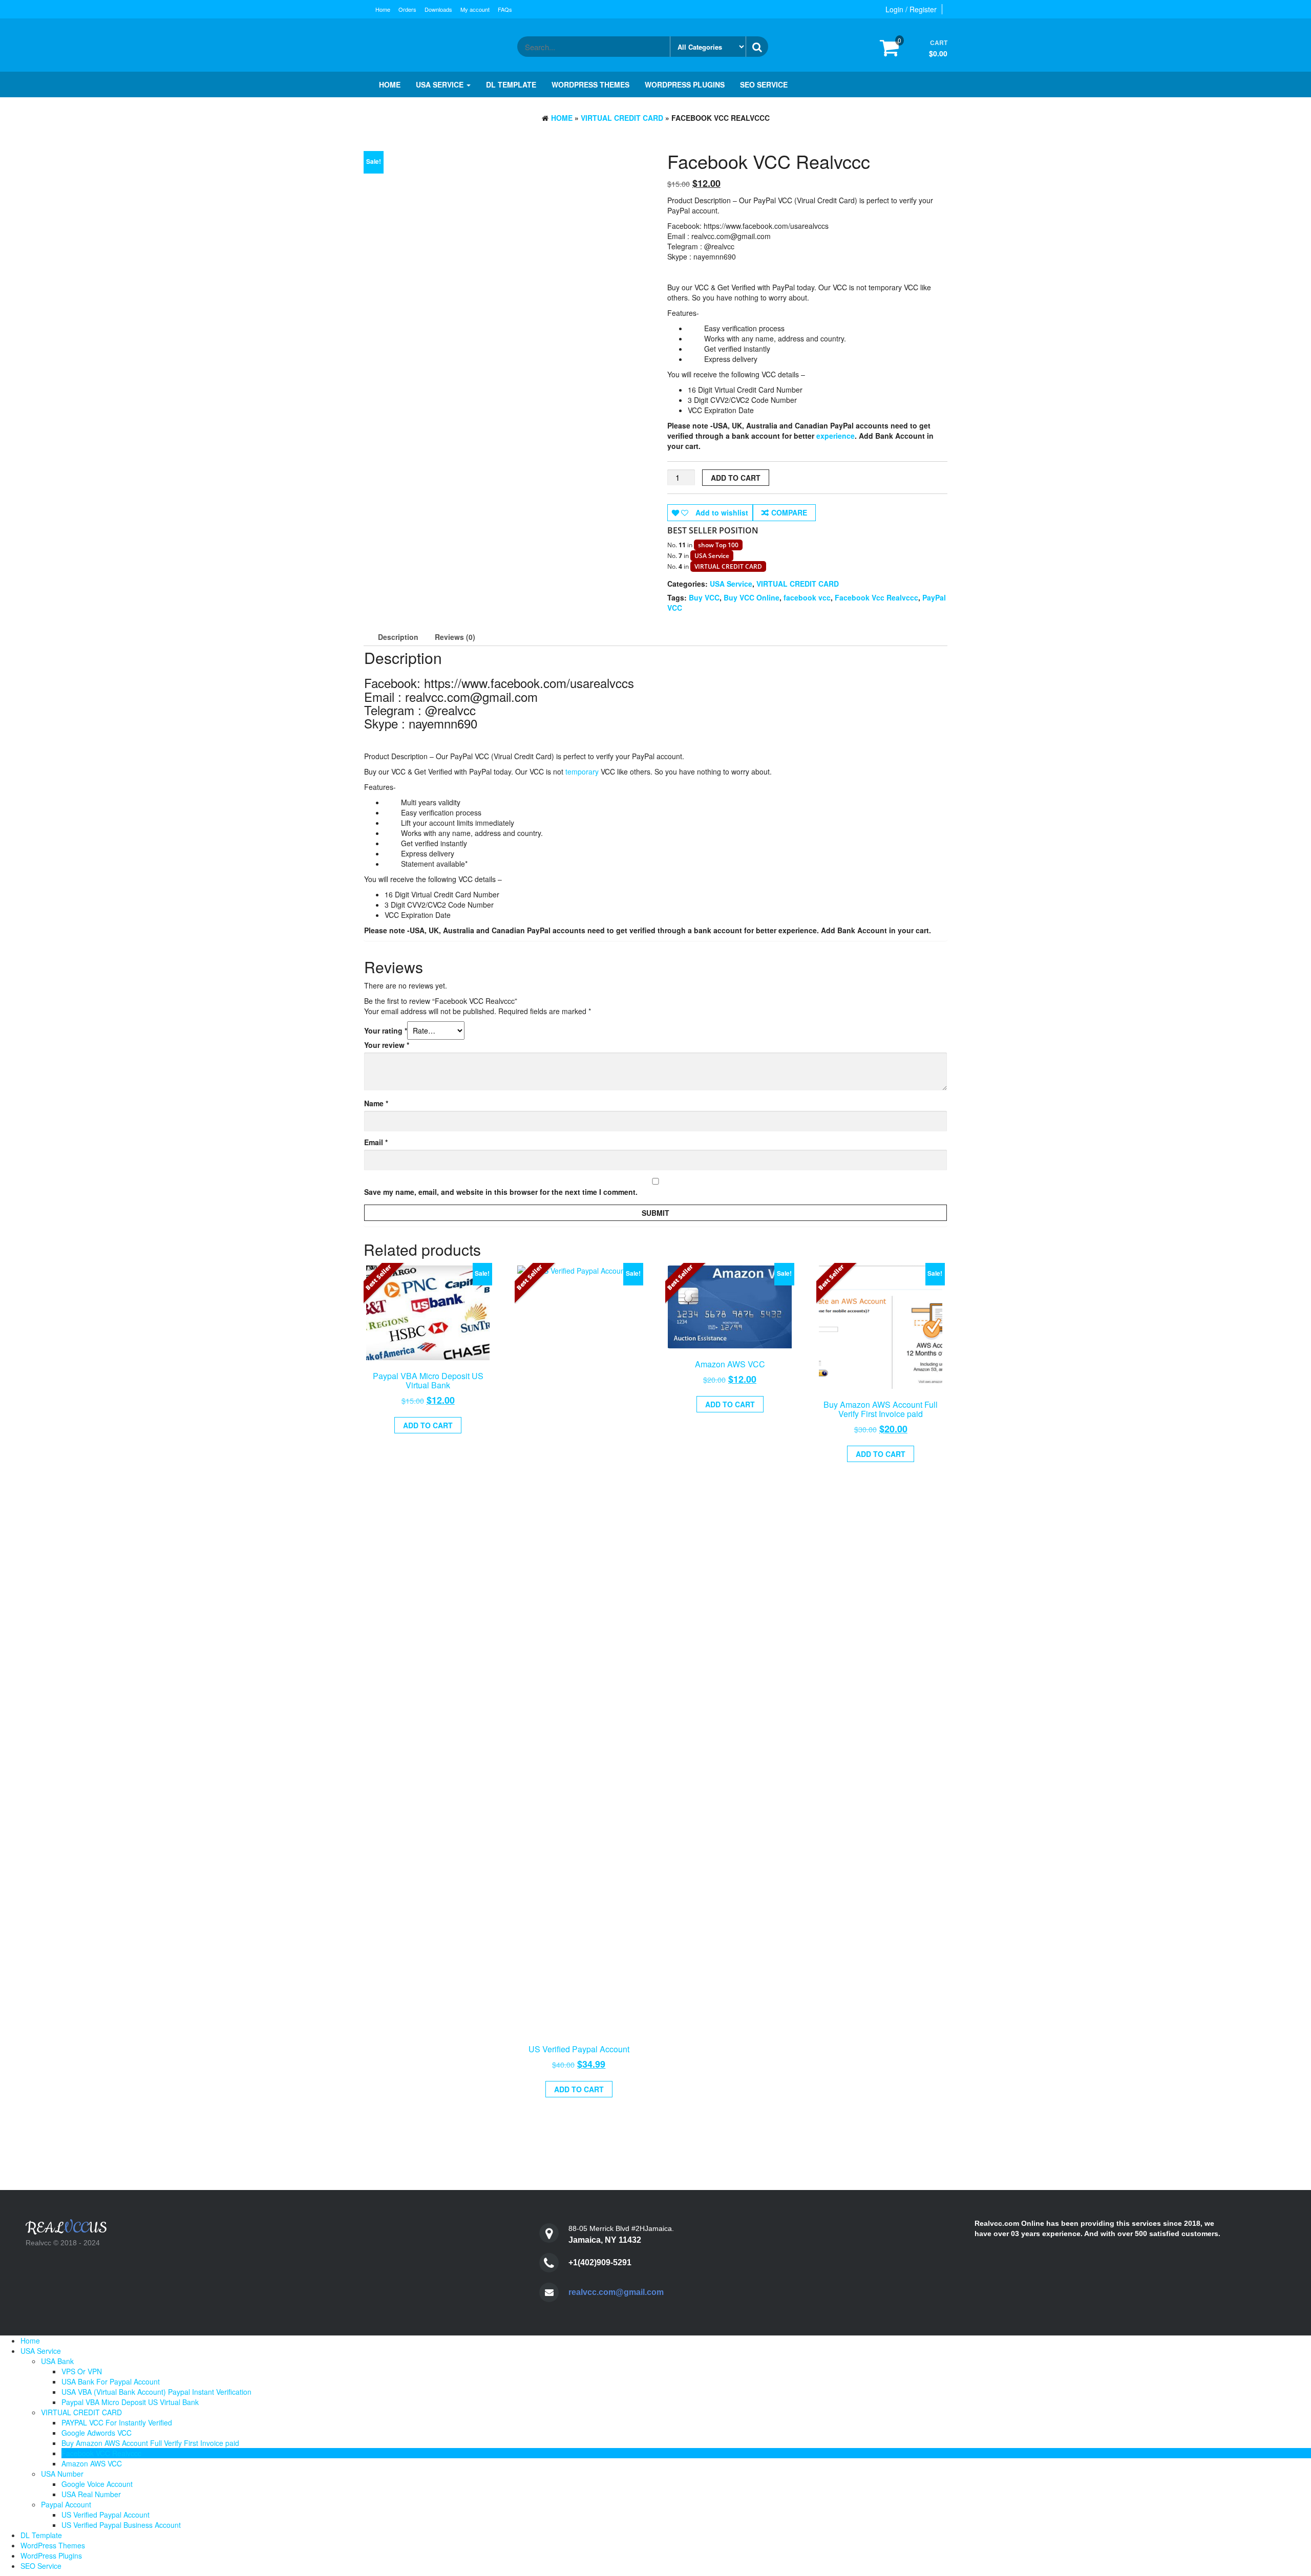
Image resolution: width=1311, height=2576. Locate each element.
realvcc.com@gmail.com (616, 2292)
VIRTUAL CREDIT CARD (622, 118)
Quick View (432, 1376)
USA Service (441, 84)
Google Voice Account (97, 2484)
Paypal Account (66, 2504)
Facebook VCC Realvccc (101, 2453)
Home (383, 9)
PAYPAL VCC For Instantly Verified (117, 2422)
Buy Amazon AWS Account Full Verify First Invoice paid (150, 2443)
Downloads (438, 9)
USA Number (62, 2474)
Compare (789, 512)
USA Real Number (91, 2494)
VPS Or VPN (82, 2371)
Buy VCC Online (752, 597)
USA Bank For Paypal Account (111, 2381)
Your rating (386, 1031)
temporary (582, 771)
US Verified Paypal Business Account (121, 2525)
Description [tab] (398, 637)
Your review (387, 1045)
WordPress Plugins (685, 84)
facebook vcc (807, 597)
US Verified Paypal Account (105, 2515)
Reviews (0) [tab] (455, 637)
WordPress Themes (590, 84)
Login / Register (911, 9)
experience (836, 436)
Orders (407, 9)
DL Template (511, 84)
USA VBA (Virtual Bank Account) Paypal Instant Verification (156, 2392)
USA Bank (57, 2361)
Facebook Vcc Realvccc (876, 597)
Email (376, 1142)
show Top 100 (718, 545)
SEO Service (764, 84)
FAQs (505, 9)
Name (376, 1103)
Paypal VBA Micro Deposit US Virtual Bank (130, 2402)
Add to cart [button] (428, 1425)
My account (475, 9)
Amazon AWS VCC (92, 2463)
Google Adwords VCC (97, 2433)
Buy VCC (704, 597)
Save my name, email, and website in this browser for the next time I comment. (501, 1192)
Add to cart (736, 478)
